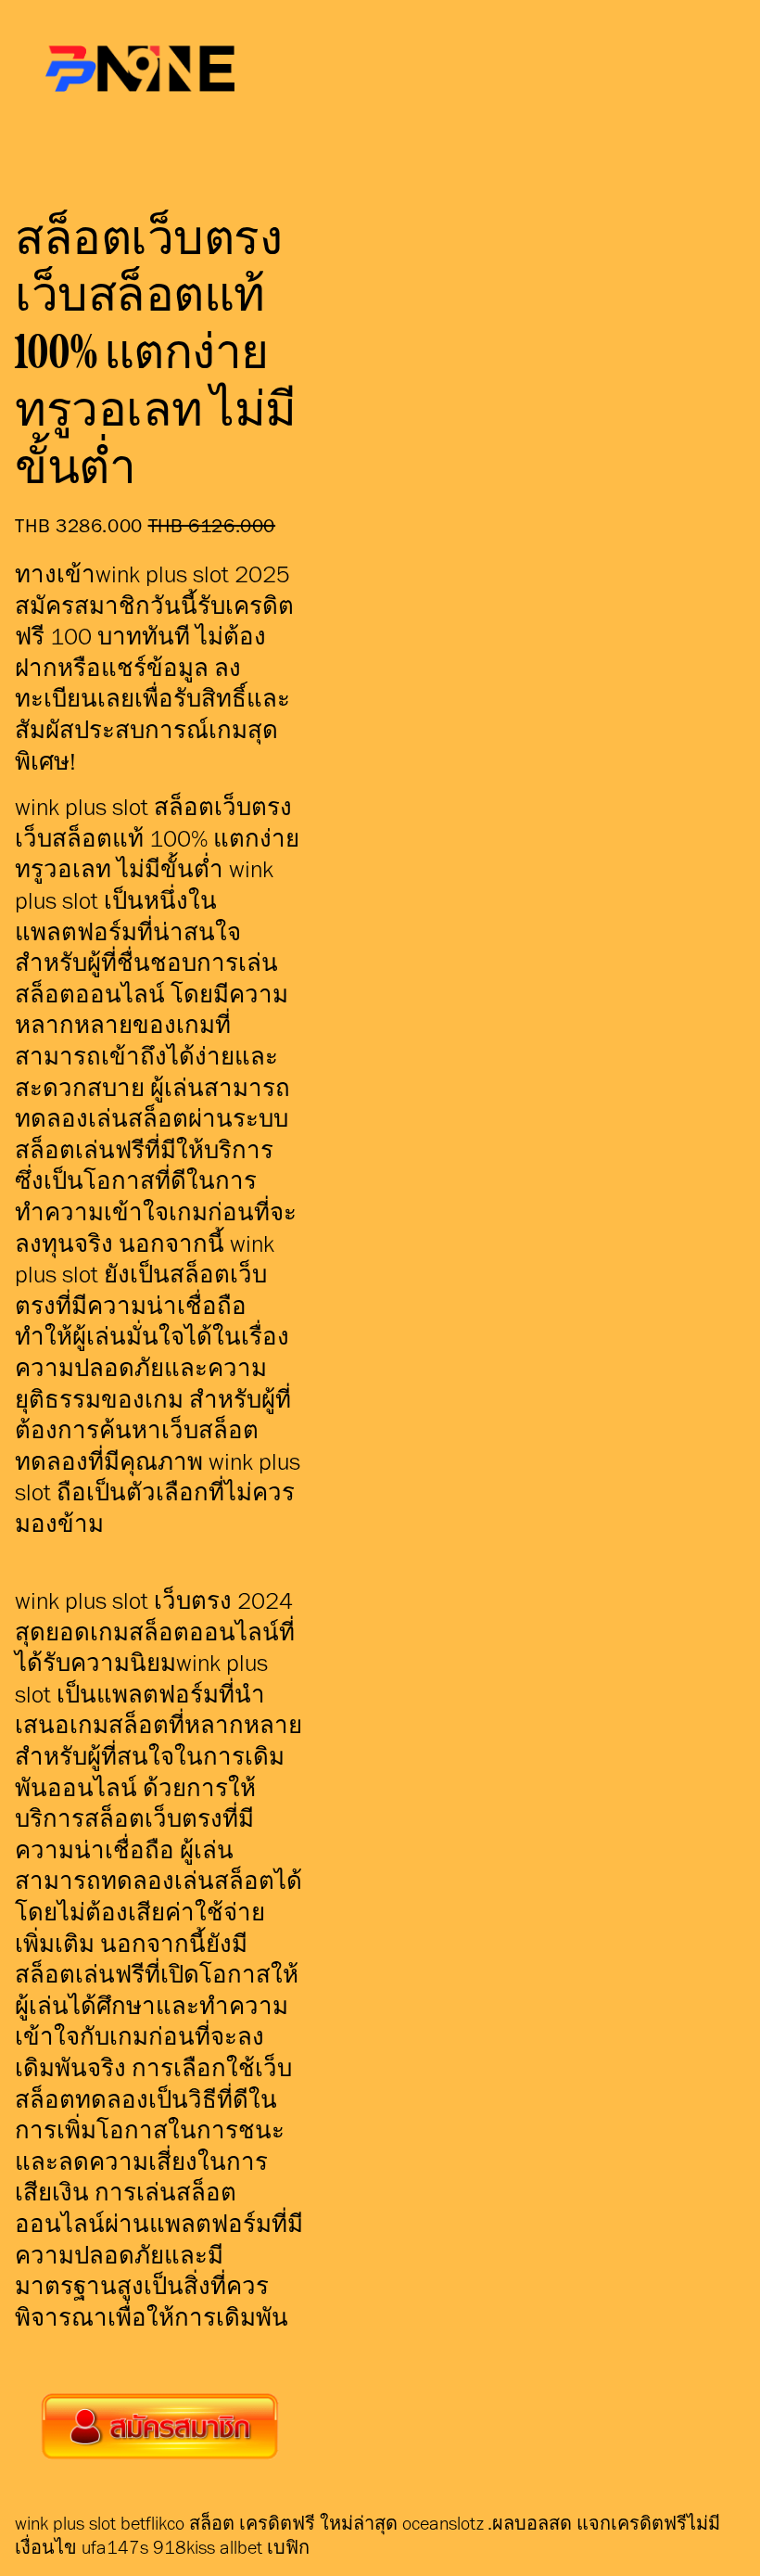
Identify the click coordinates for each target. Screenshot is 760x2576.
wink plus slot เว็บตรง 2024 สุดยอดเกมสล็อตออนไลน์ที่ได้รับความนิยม (155, 1631)
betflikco (152, 2523)
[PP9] (159, 2426)
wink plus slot (65, 2523)
